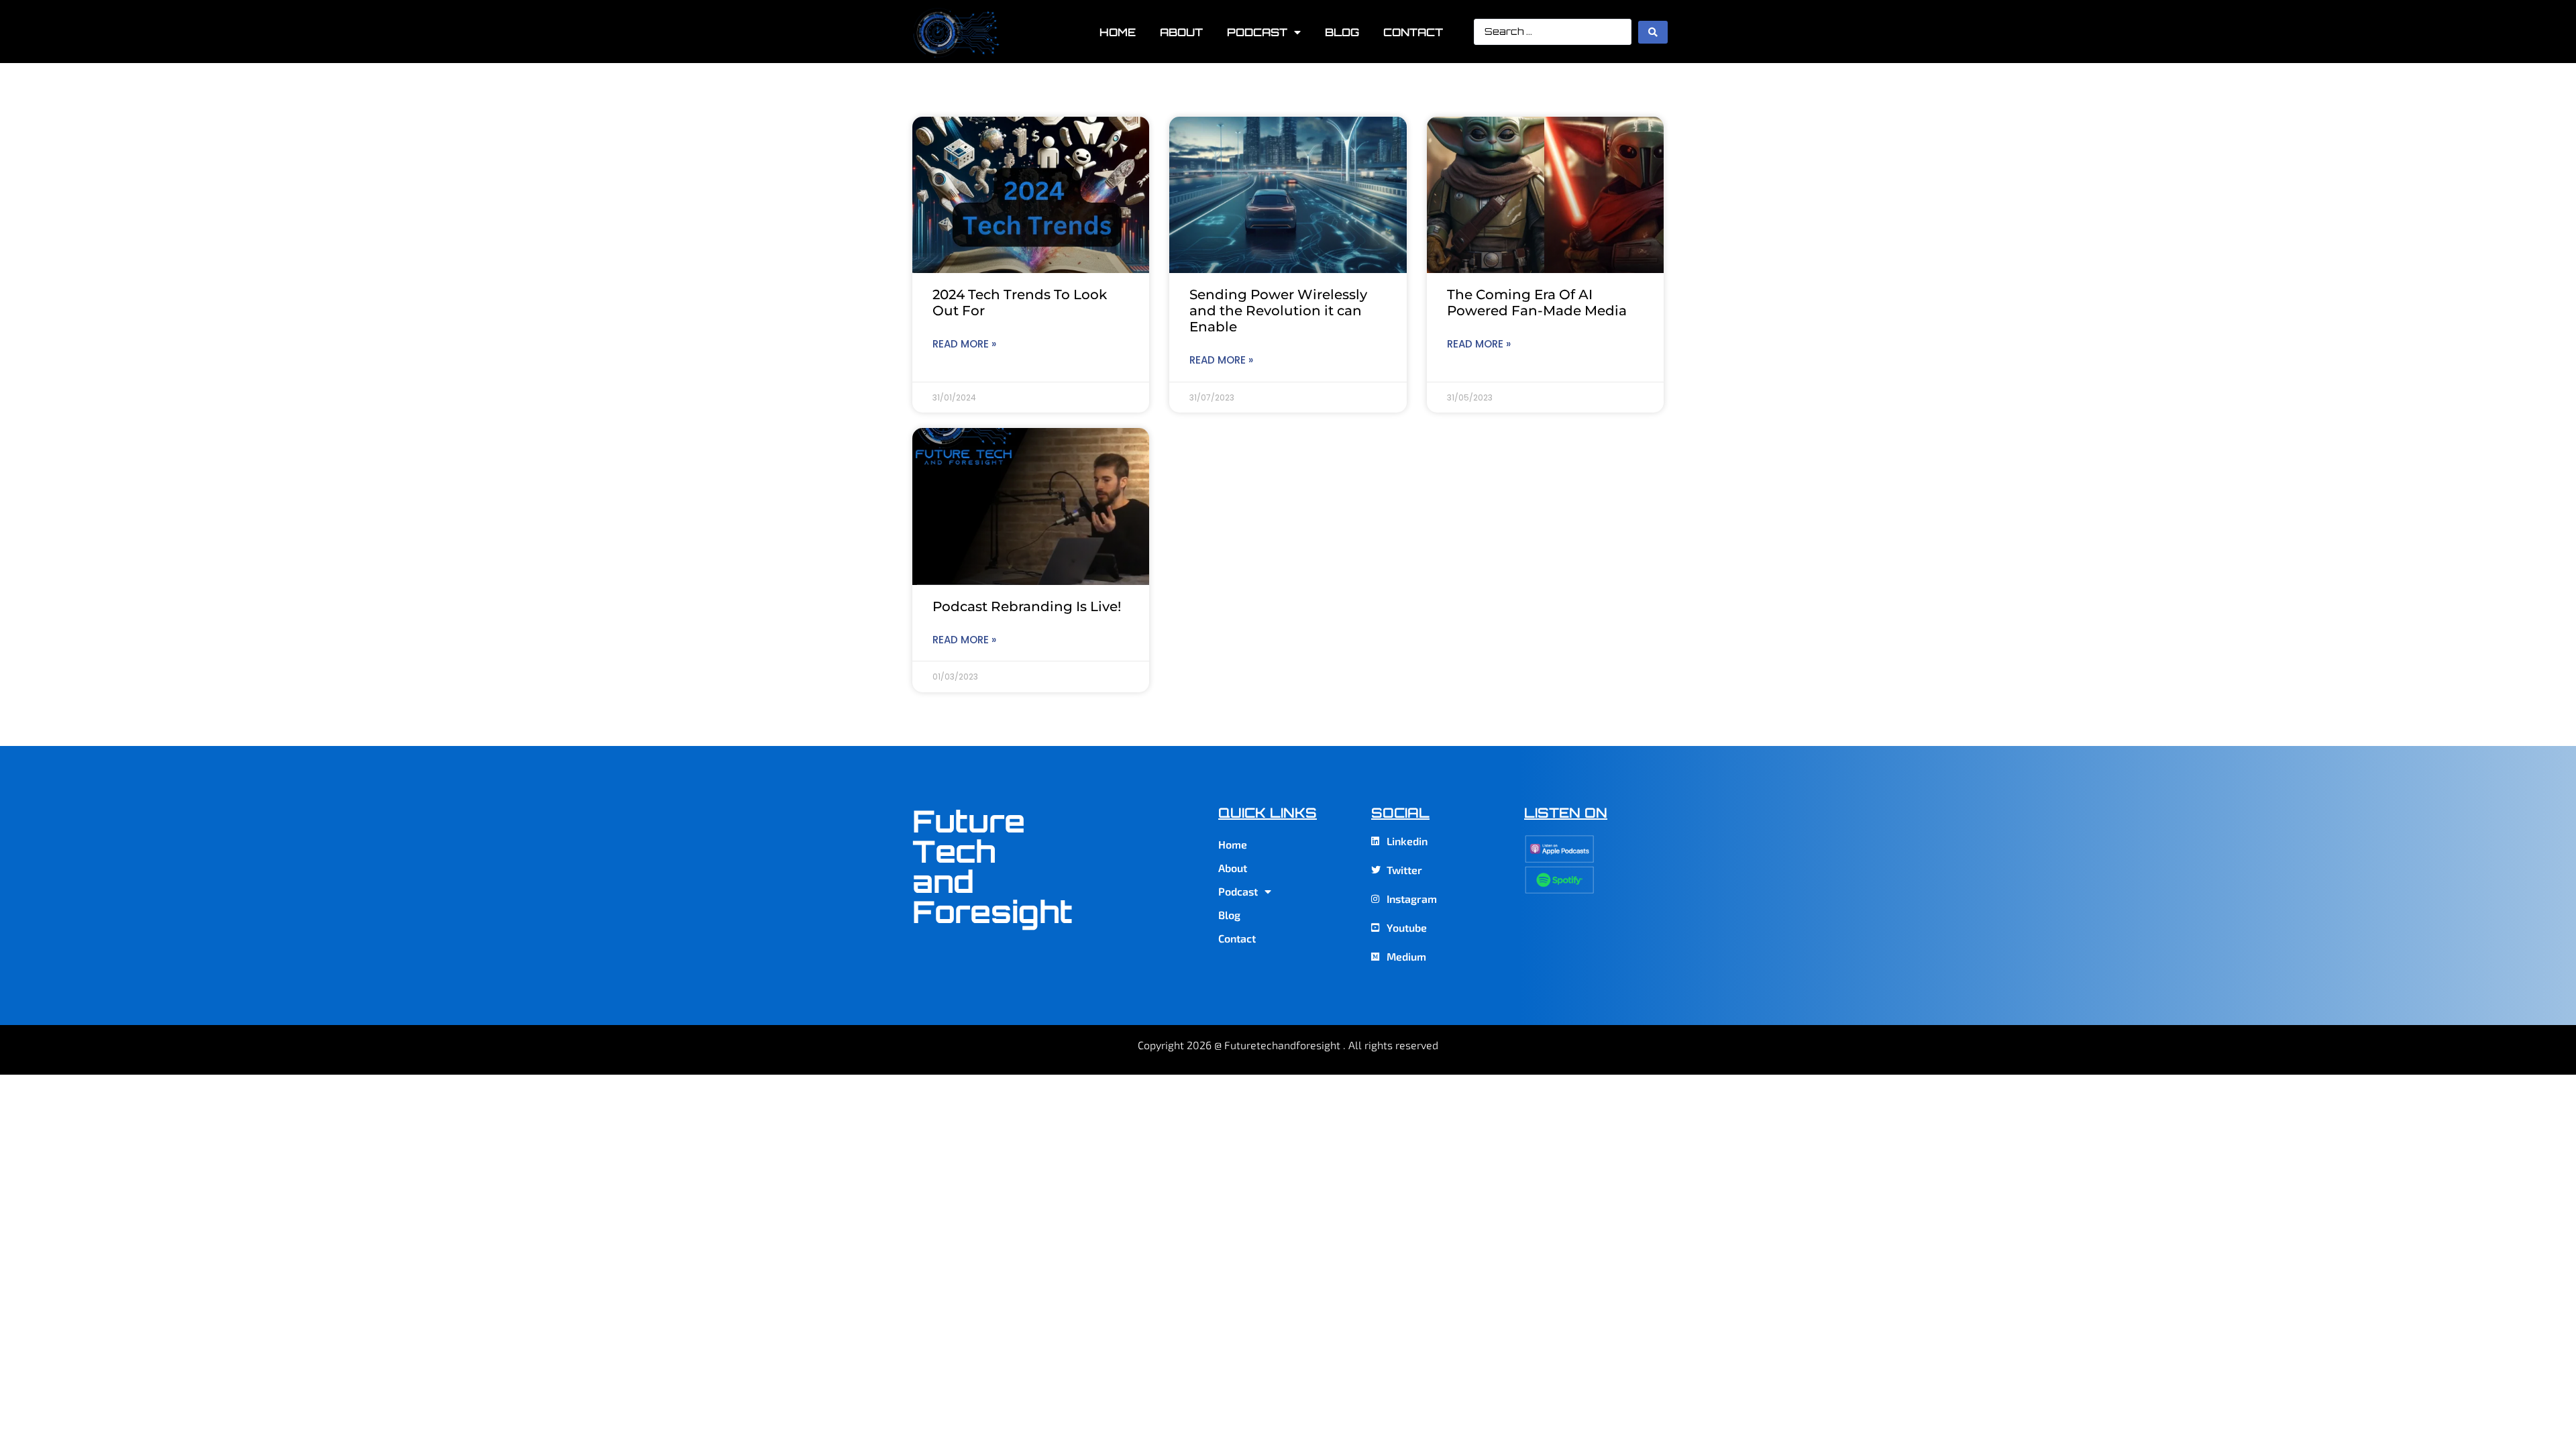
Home (1118, 32)
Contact (1413, 32)
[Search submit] (1653, 32)
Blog (1342, 32)
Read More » (964, 344)
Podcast (1257, 32)
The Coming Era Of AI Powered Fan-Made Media (1537, 303)
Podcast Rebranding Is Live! (1027, 606)
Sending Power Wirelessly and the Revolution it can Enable (1278, 311)
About (1181, 32)
